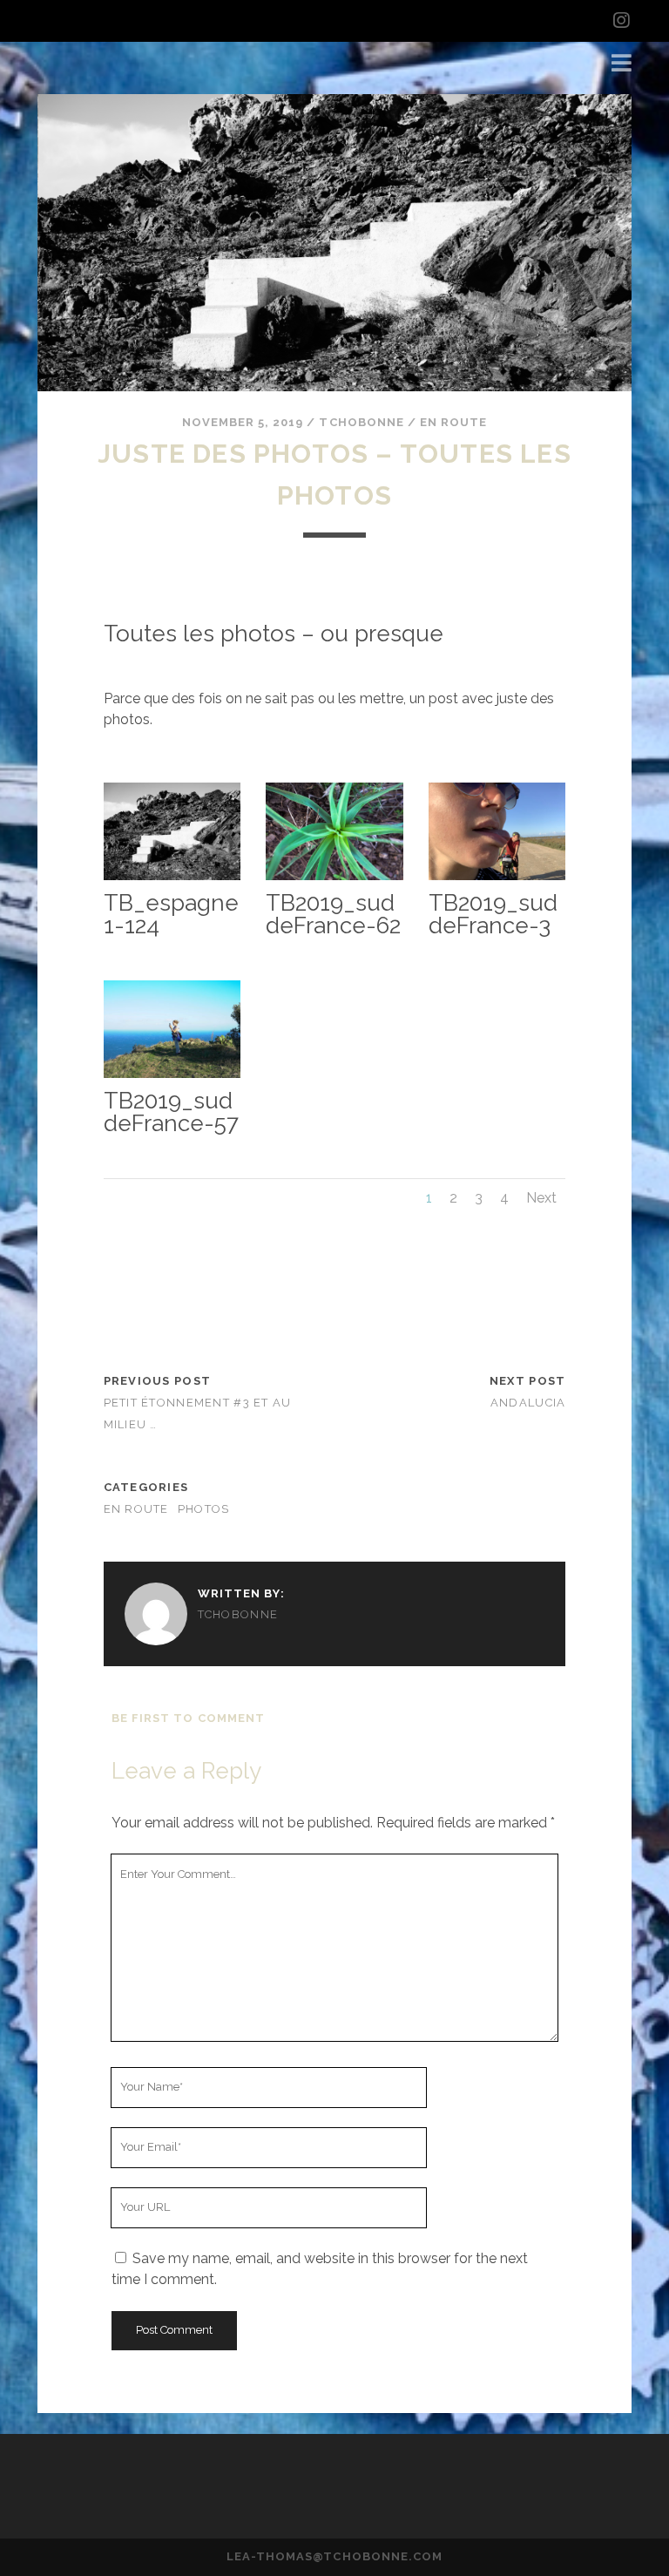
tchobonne (361, 422)
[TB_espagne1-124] (172, 880)
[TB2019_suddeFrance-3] (497, 880)
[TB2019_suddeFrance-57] (172, 1078)
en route (453, 422)
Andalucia (528, 1403)
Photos (204, 1509)
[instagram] (621, 21)
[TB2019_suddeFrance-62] (334, 880)
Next (541, 1198)
